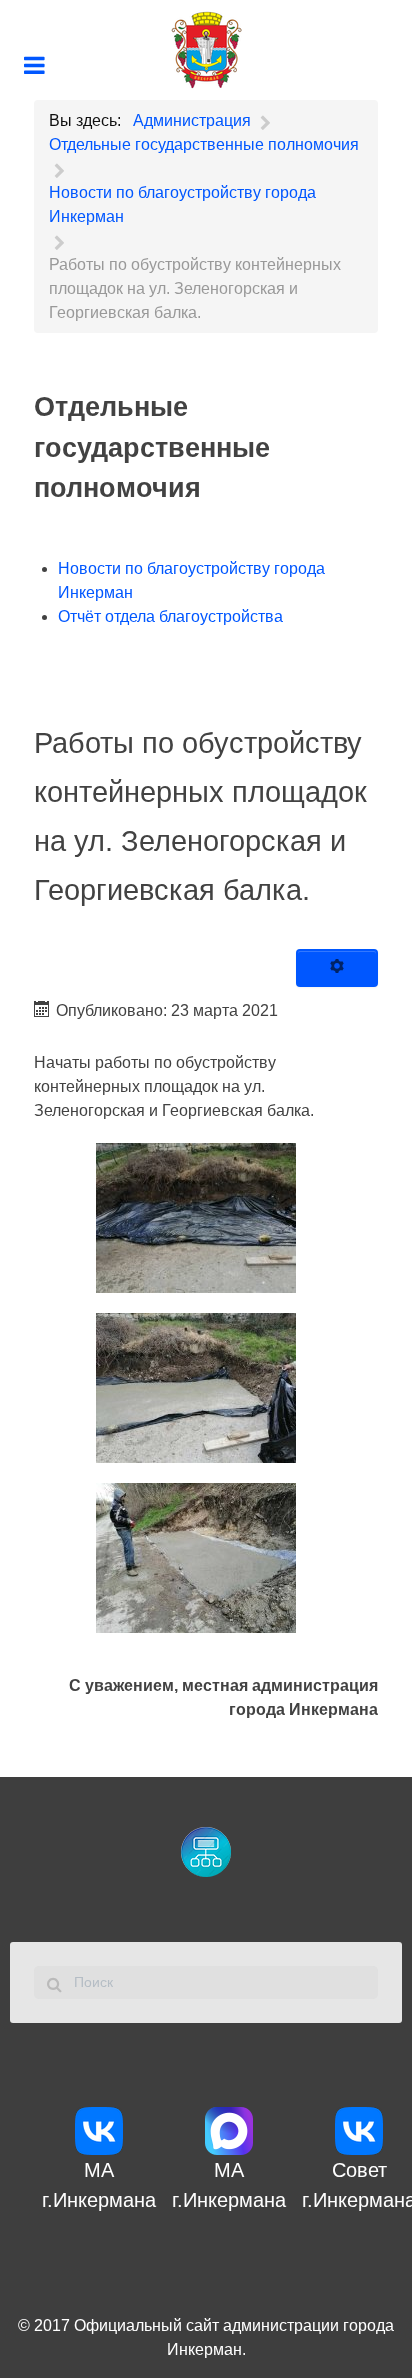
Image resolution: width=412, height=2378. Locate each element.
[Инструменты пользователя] (337, 968)
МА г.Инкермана (99, 2185)
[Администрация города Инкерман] (206, 50)
